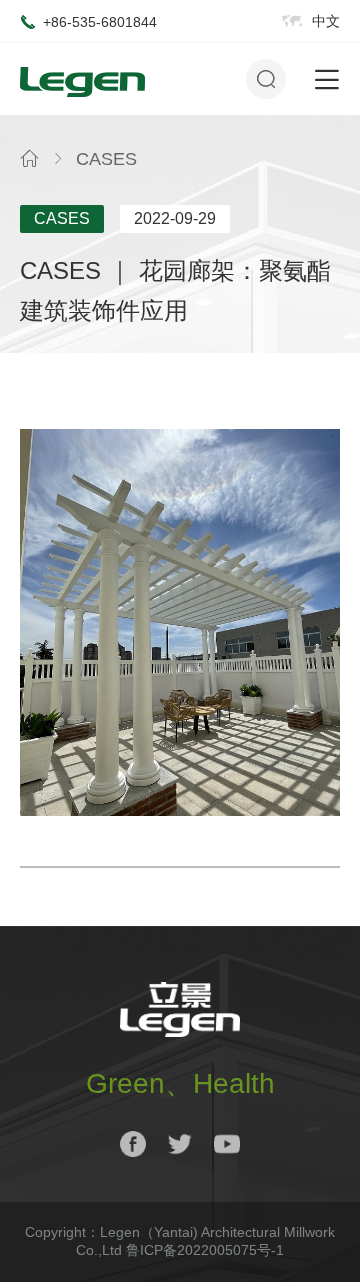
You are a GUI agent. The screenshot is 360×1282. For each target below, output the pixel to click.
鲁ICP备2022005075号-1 (205, 1250)
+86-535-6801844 (100, 22)
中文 (326, 21)
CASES (106, 159)
